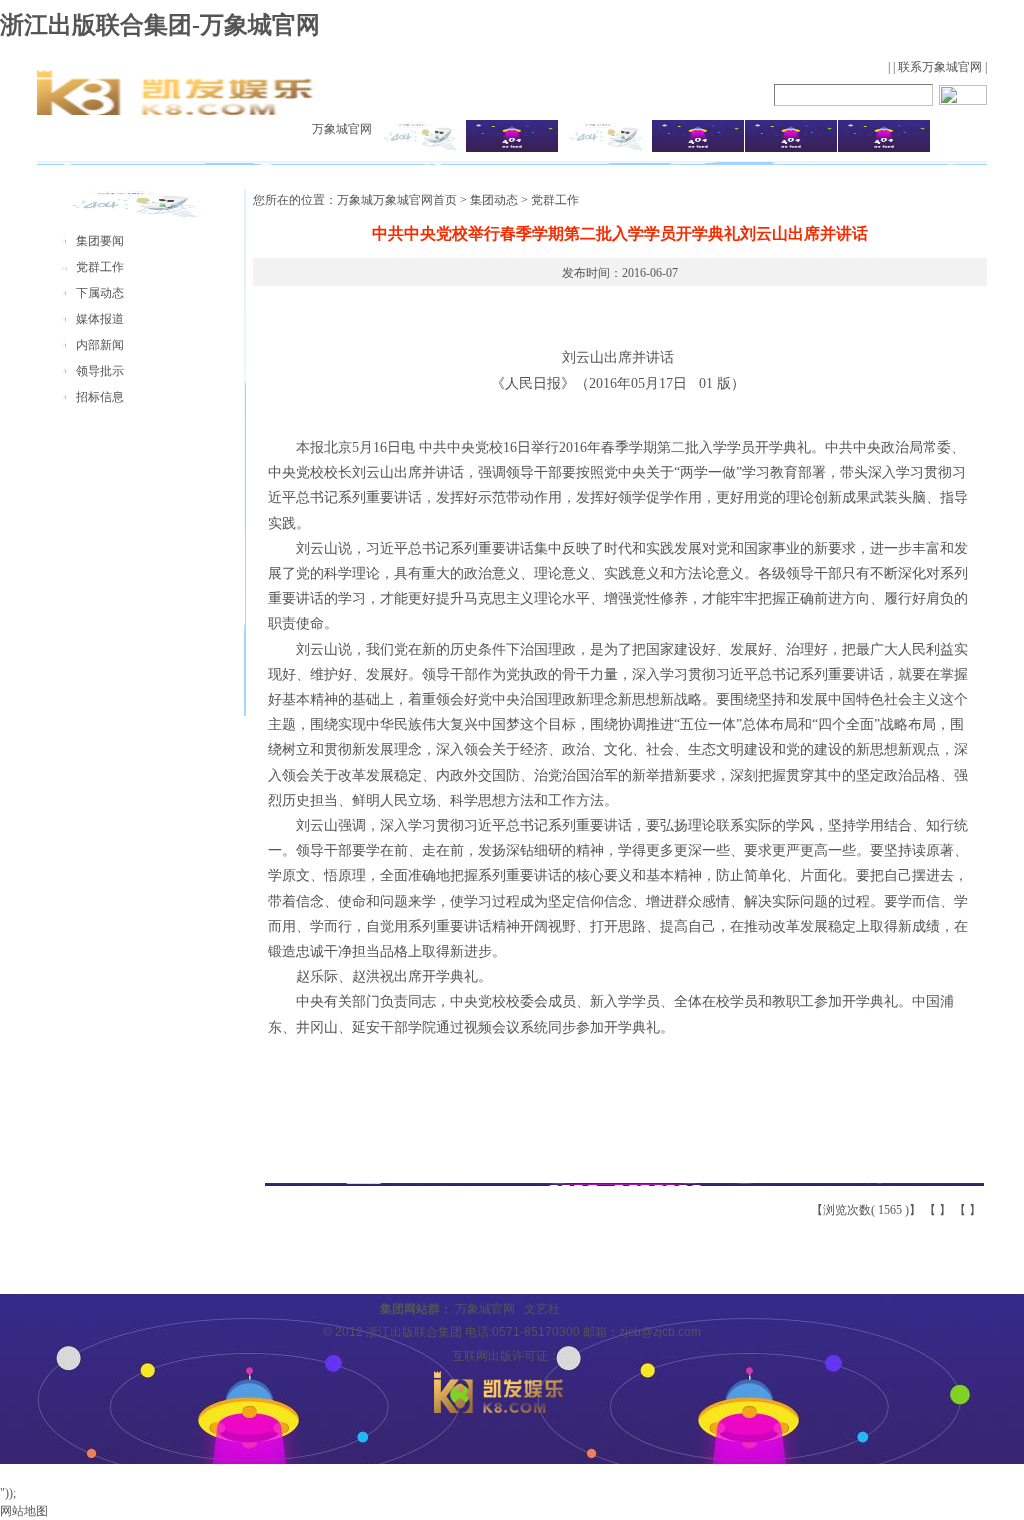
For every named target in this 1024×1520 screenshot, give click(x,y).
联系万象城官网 (940, 67)
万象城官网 (342, 129)
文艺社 (542, 1309)
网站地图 (24, 1511)
